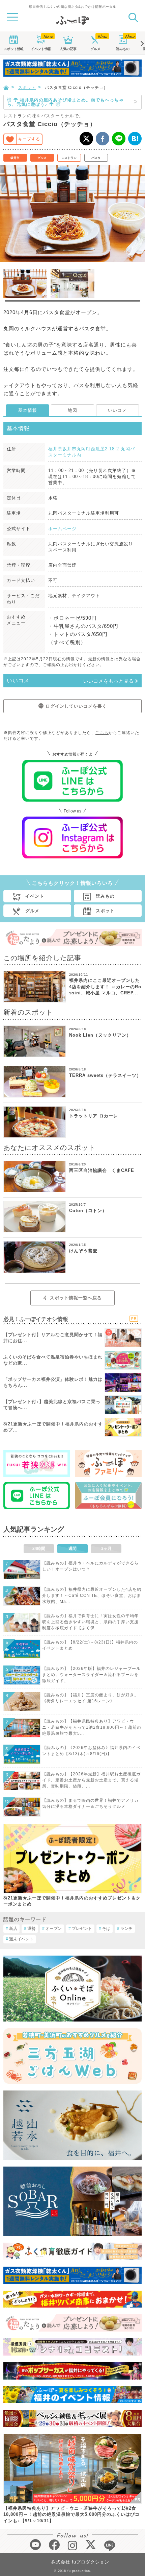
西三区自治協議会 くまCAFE (102, 1170)
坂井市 (15, 158)
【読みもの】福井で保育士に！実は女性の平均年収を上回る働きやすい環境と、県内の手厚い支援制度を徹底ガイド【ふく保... (90, 1622)
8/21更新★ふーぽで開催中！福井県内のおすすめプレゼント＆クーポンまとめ (72, 1901)
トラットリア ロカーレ (94, 1116)
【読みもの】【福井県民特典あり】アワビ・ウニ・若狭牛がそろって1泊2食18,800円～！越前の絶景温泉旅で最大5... (92, 1727)
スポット (13, 49)
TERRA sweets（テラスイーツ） (105, 1075)
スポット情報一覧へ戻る (76, 1298)
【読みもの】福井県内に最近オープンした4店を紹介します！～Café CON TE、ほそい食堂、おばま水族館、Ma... (92, 1596)
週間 (72, 1549)
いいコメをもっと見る (109, 681)
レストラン (69, 158)
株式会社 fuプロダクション (80, 2562)
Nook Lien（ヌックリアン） (100, 1035)
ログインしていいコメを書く (76, 706)
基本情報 (28, 410)
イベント (41, 49)
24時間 (39, 1549)
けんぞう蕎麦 (83, 1251)
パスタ (96, 158)
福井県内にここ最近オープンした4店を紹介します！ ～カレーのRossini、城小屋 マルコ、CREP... (105, 986)
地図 (72, 410)
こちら (102, 733)
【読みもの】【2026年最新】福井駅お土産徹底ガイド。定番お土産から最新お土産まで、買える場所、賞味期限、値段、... (91, 1780)
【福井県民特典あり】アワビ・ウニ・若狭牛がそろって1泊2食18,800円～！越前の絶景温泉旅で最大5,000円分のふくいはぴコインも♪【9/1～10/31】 (71, 2514)
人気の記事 (68, 49)
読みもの (123, 49)
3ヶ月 (106, 1549)
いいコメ (117, 410)
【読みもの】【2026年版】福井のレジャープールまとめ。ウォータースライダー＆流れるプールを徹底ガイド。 (91, 1675)
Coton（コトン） (88, 1211)
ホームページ (62, 529)
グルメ (95, 49)
